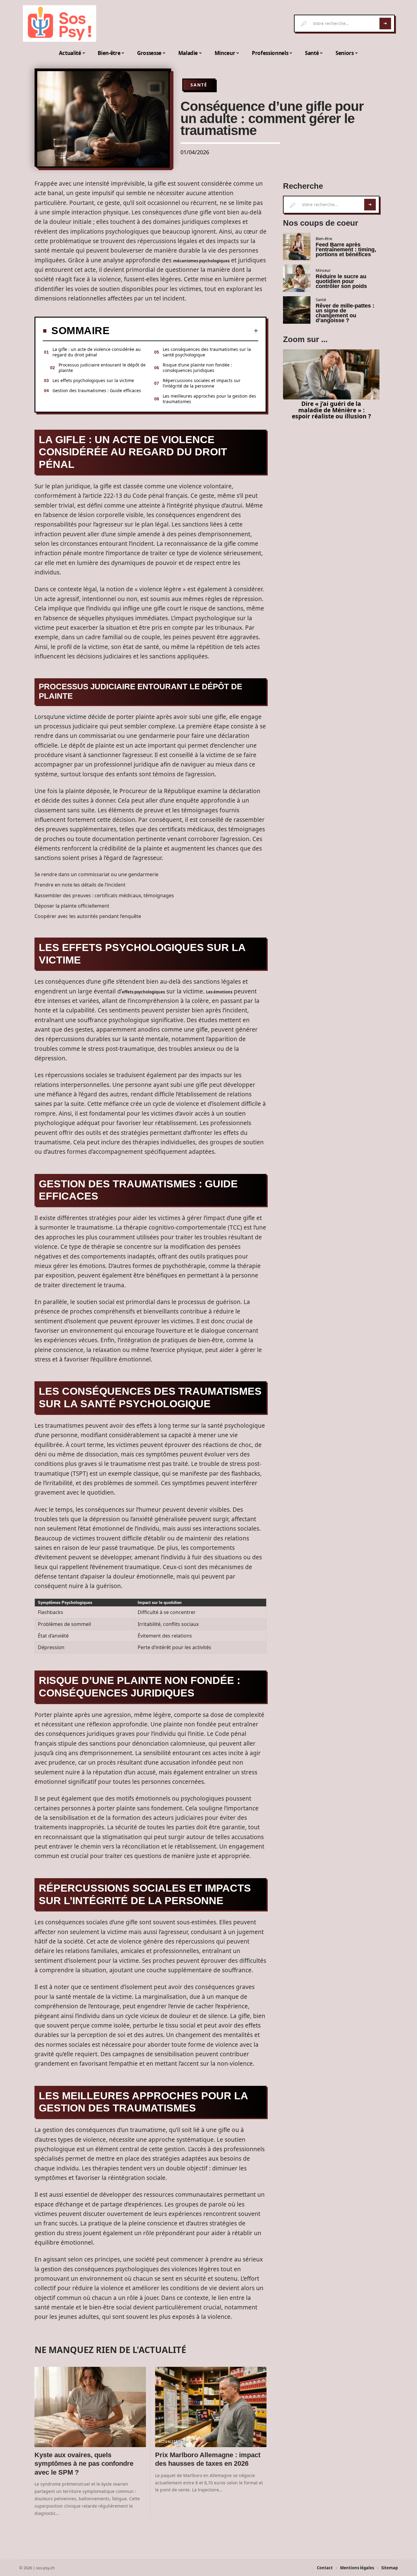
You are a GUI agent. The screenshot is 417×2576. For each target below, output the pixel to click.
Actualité (168, 2442)
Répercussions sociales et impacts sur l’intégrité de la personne (202, 383)
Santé (199, 85)
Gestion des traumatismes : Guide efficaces (97, 390)
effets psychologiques (143, 992)
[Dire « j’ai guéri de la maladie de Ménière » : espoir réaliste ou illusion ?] (331, 374)
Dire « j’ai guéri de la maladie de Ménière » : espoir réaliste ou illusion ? (331, 410)
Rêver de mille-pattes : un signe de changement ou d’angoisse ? (345, 313)
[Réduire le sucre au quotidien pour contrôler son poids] (297, 278)
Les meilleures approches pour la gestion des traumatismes (209, 399)
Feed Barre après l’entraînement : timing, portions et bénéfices (346, 250)
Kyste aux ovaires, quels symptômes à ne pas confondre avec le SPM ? (84, 2464)
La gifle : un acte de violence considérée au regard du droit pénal (97, 352)
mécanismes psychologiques (201, 261)
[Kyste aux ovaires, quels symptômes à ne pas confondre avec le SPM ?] (90, 2407)
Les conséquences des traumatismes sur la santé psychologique (207, 352)
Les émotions (219, 992)
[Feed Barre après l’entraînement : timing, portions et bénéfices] (297, 246)
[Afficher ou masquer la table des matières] (184, 331)
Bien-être (324, 239)
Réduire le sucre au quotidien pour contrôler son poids (341, 281)
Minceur (323, 270)
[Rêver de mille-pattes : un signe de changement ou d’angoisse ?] (297, 310)
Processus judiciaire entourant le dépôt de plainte (102, 368)
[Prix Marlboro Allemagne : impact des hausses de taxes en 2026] (211, 2407)
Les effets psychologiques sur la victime (93, 380)
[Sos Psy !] (60, 24)
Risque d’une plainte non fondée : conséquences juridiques (197, 368)
